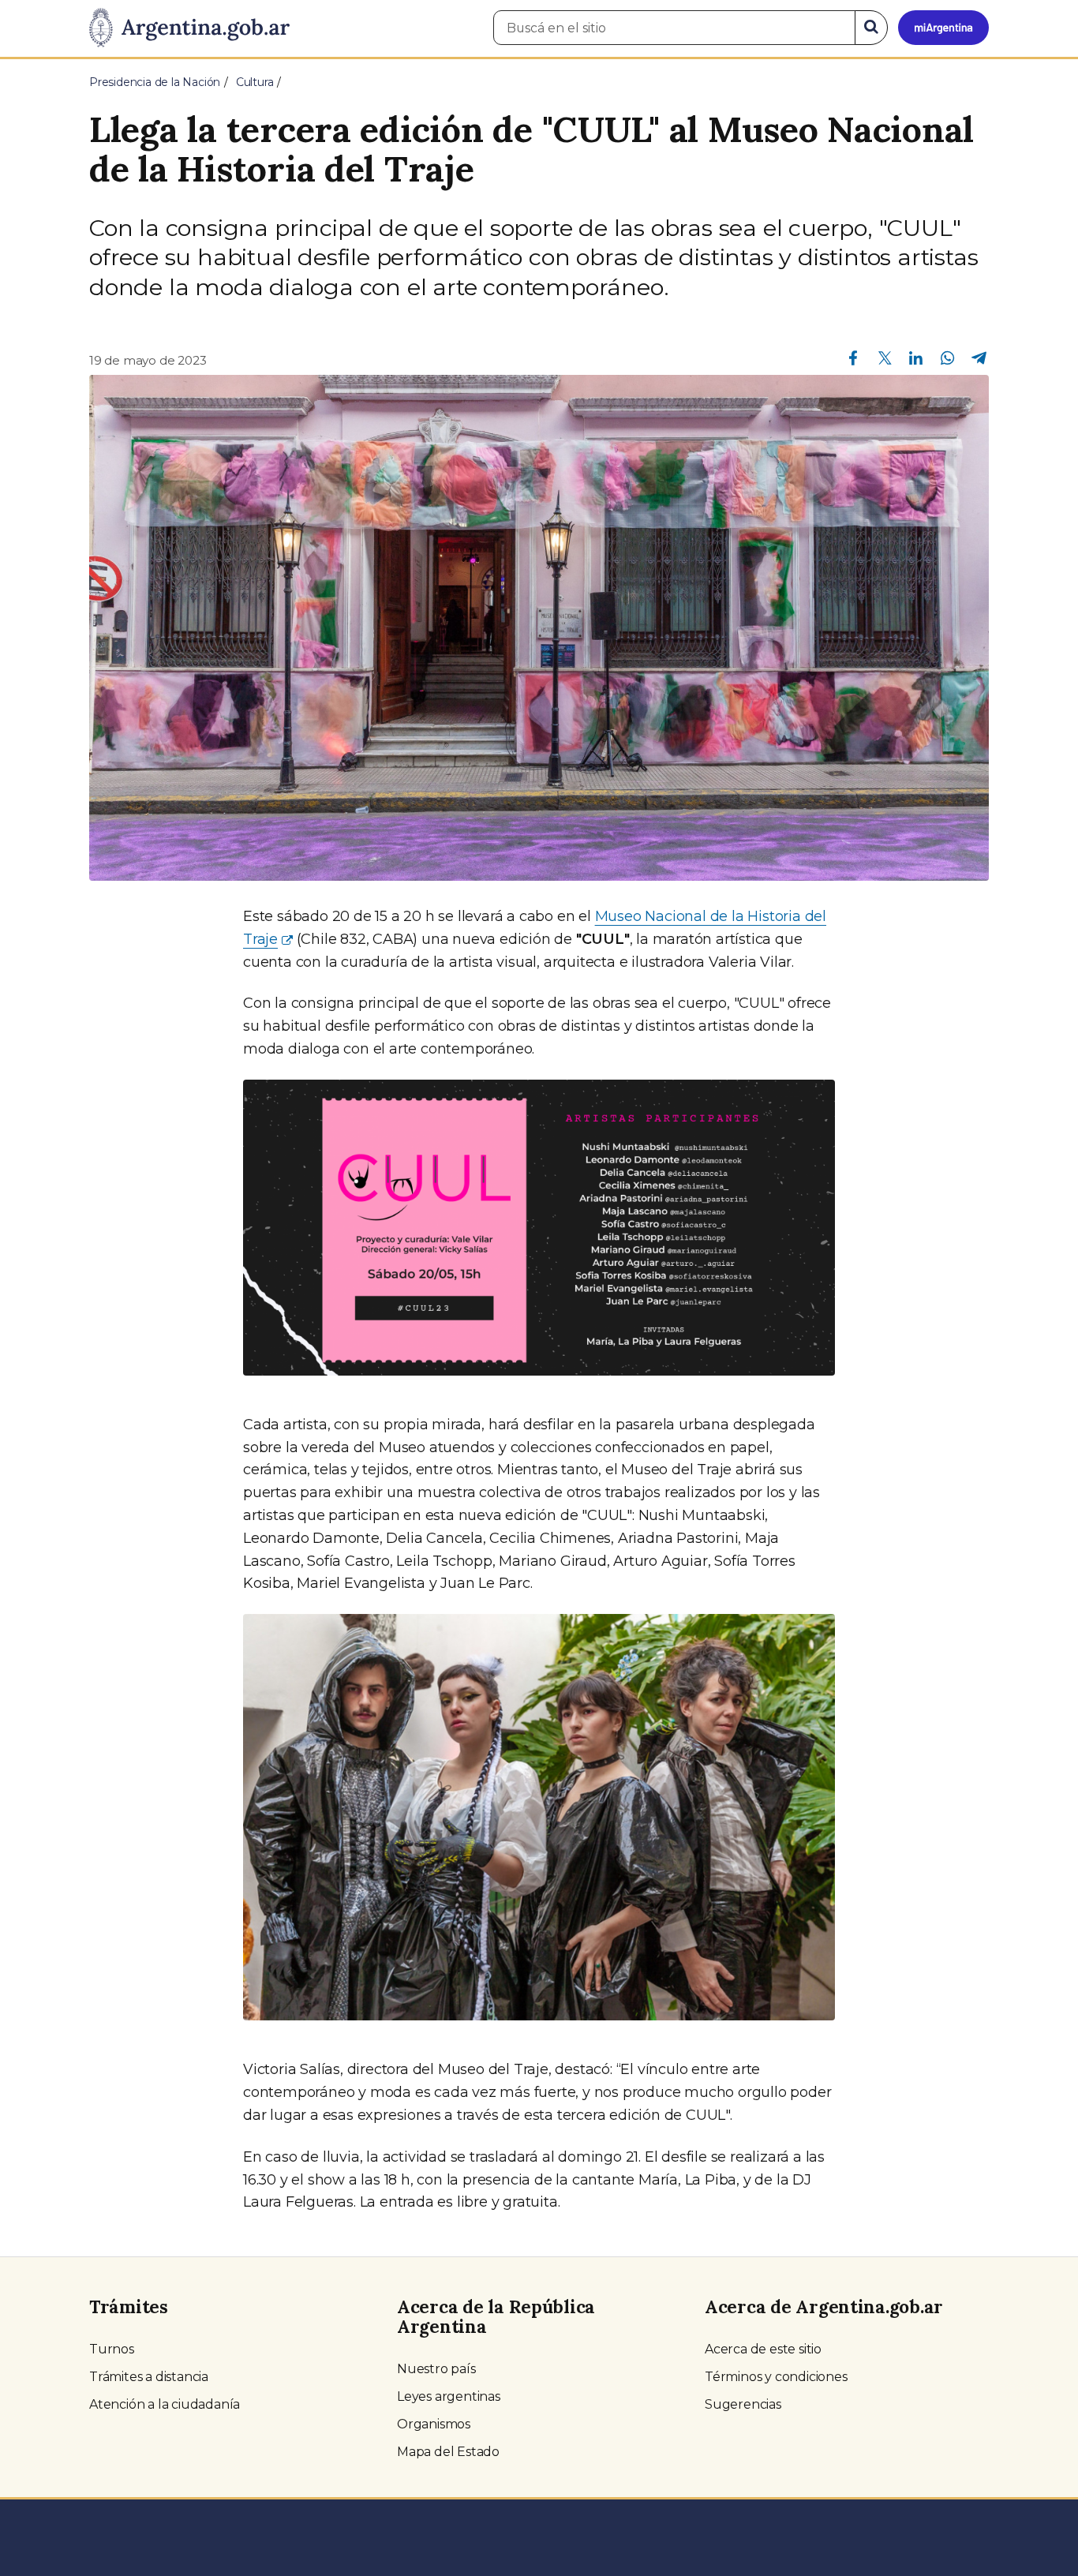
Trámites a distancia (149, 2377)
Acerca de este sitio (763, 2349)
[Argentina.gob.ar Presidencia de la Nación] (189, 28)
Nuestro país (436, 2369)
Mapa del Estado (448, 2452)
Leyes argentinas (449, 2396)
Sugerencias (743, 2404)
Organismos (434, 2424)
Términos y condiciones (776, 2377)
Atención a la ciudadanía (165, 2404)
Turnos (112, 2349)
